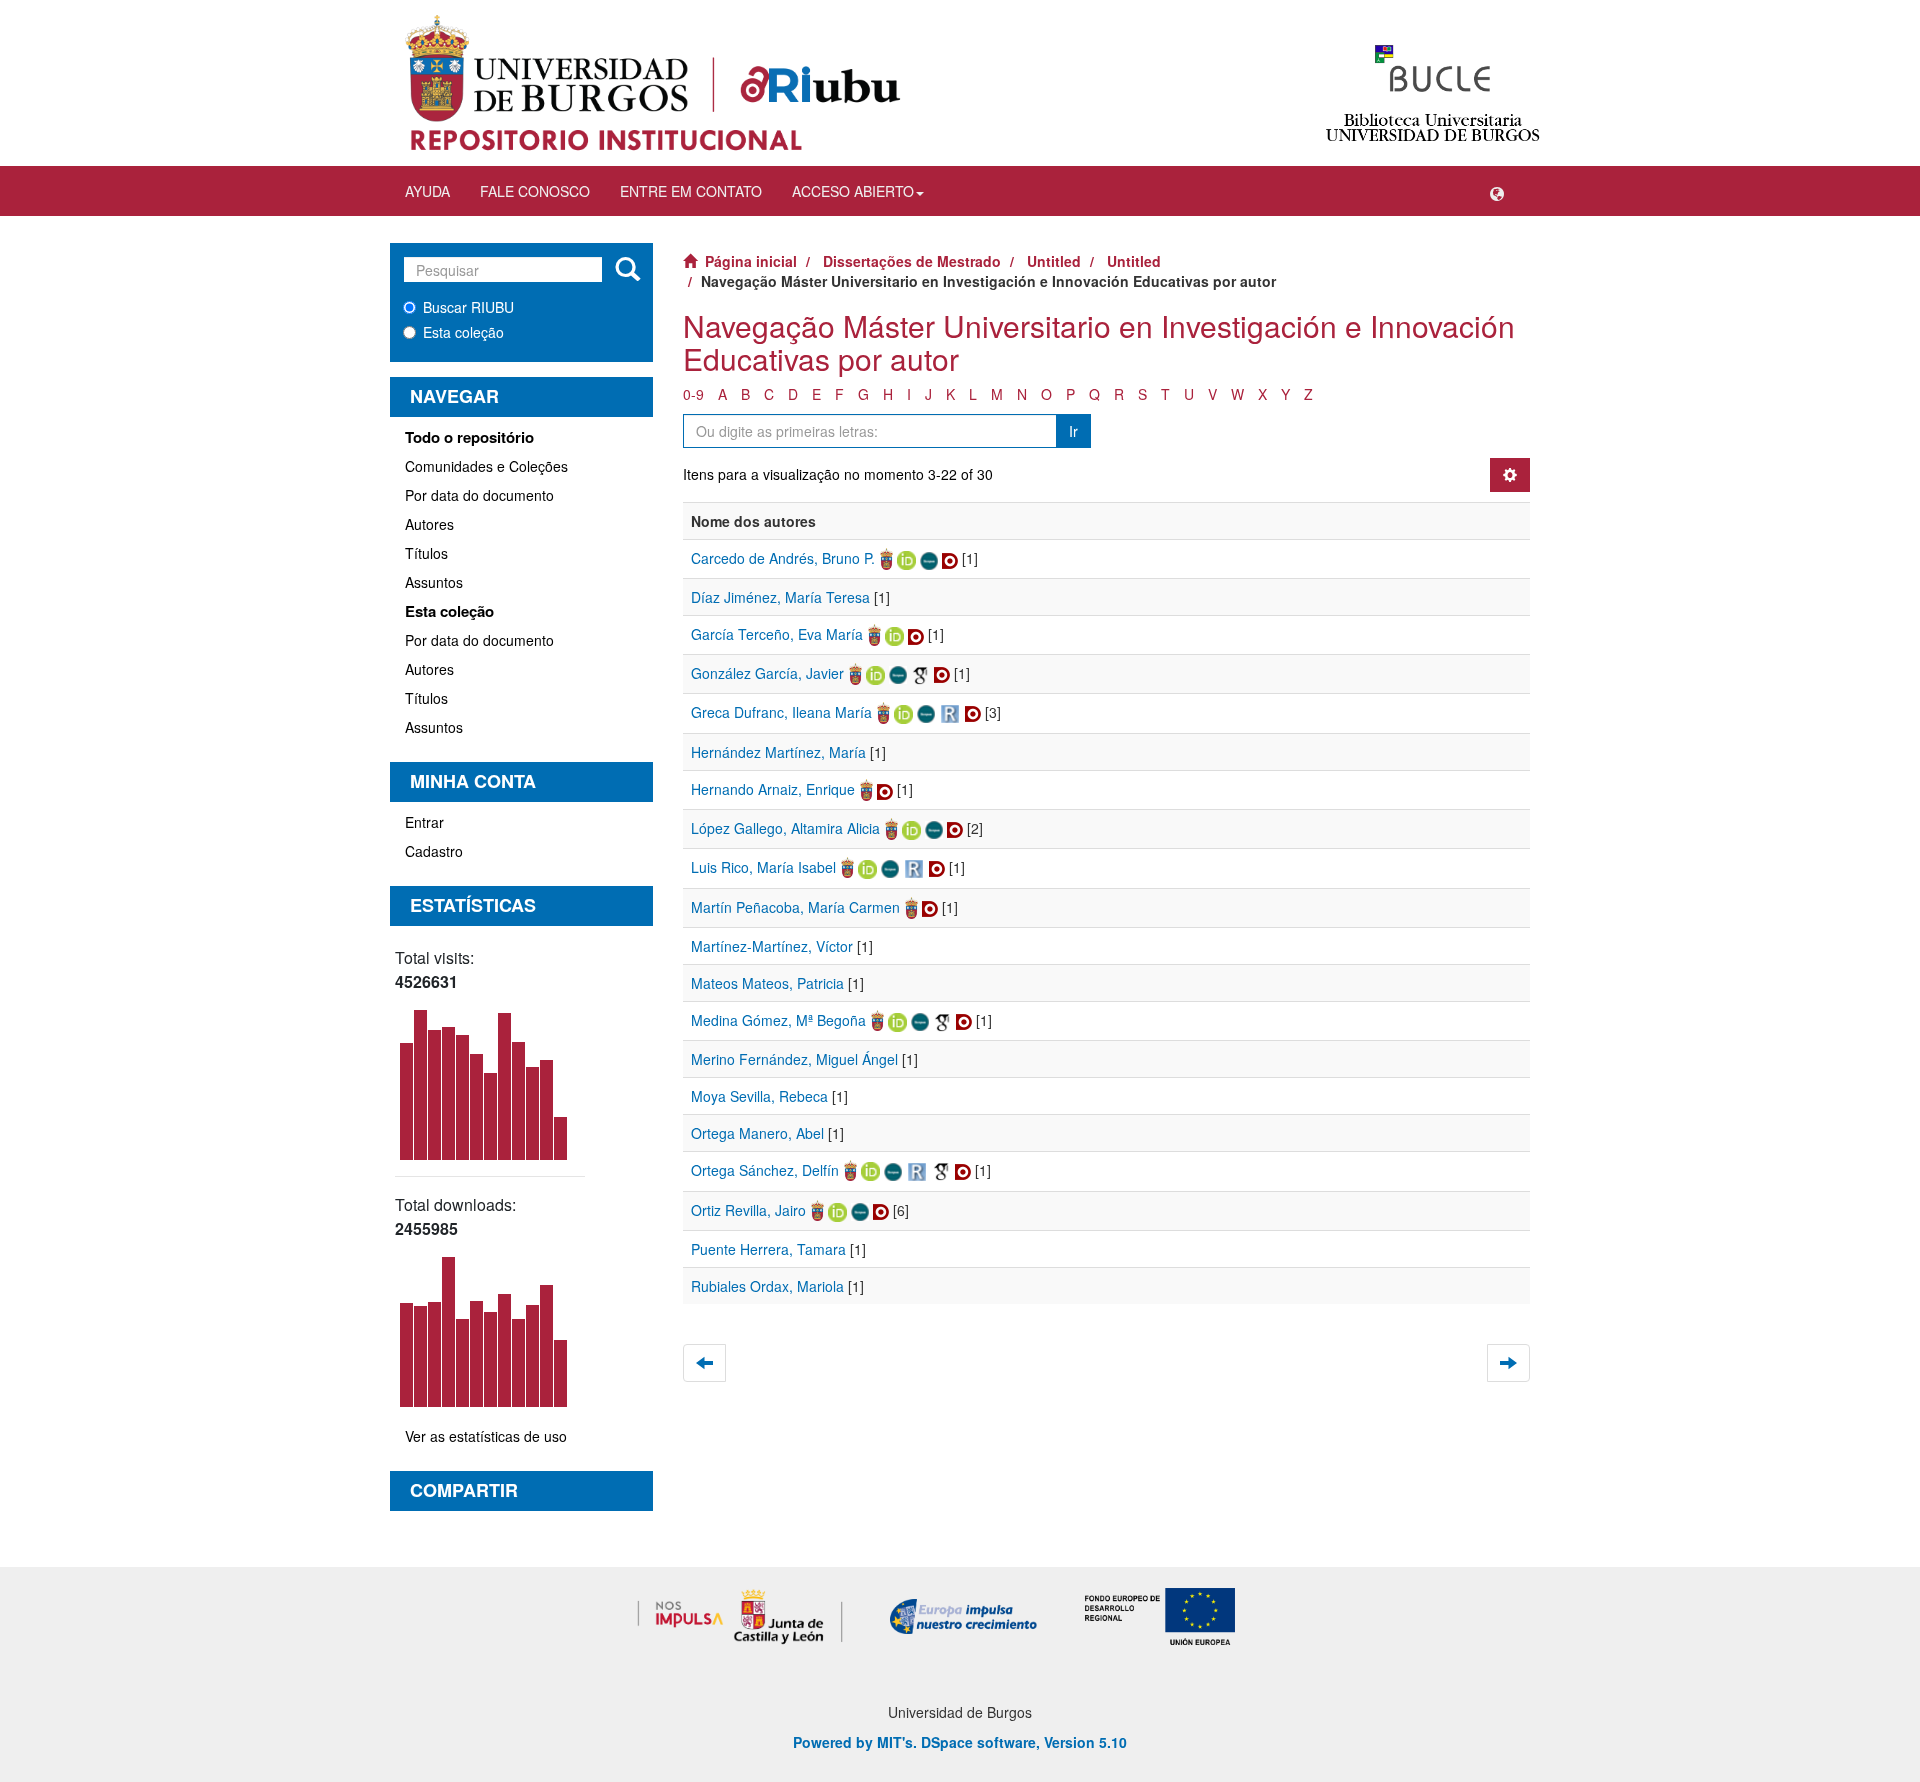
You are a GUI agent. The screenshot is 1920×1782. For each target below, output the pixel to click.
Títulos (426, 553)
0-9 (693, 394)
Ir (1073, 431)
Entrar (424, 822)
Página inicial (751, 261)
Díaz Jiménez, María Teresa (780, 597)
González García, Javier (767, 673)
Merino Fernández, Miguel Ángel (794, 1059)
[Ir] (627, 270)
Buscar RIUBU (468, 307)
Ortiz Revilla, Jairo (748, 1210)
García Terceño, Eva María (777, 634)
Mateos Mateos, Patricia (767, 983)
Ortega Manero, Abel (757, 1133)
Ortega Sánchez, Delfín (765, 1170)
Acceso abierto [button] (853, 191)
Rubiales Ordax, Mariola (767, 1286)
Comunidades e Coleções (486, 466)
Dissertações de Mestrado (912, 261)
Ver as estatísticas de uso (486, 1436)
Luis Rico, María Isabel (763, 867)
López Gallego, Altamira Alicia (785, 828)
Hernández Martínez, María (778, 752)
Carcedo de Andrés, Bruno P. (783, 558)
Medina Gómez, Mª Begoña (778, 1020)
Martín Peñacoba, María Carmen (795, 907)
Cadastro (434, 851)
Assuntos (434, 582)
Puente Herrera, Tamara (768, 1249)
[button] (1497, 191)
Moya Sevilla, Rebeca (759, 1096)
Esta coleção (463, 332)
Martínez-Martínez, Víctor (772, 946)
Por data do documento (479, 495)
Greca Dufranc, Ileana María (781, 712)
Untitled (1054, 261)
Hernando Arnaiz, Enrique (773, 789)
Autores (429, 524)
